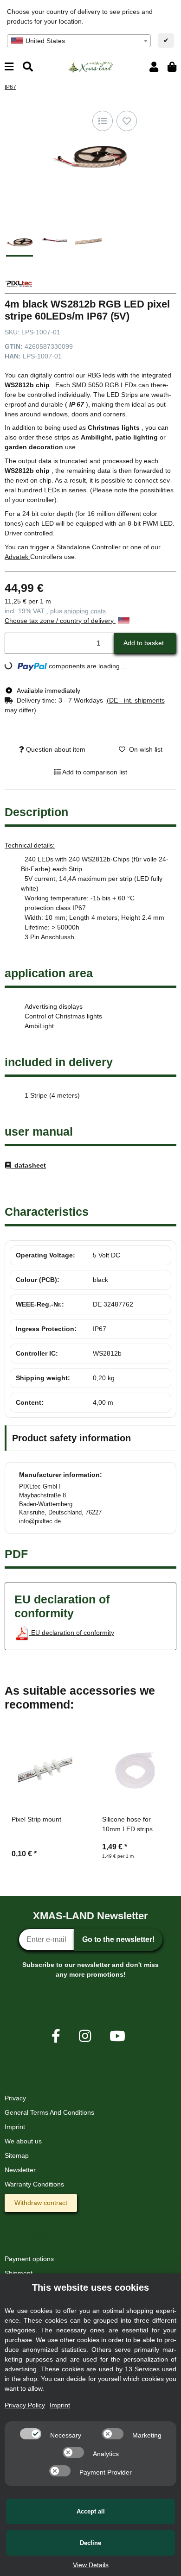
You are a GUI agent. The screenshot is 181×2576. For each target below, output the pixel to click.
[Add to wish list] (127, 121)
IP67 (100, 1329)
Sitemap (17, 2155)
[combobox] (79, 41)
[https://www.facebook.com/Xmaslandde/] (56, 2036)
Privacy (15, 2098)
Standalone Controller (90, 547)
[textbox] (79, 41)
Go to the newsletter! (118, 1939)
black (100, 1280)
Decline (90, 2543)
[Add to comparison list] (103, 121)
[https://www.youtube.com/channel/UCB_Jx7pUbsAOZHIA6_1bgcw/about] (117, 2036)
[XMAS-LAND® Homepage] (90, 66)
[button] (154, 67)
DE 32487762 (113, 1304)
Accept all (91, 2511)
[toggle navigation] (9, 67)
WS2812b (107, 1353)
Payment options (29, 2259)
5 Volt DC (107, 1255)
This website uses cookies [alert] (90, 2287)
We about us (23, 2141)
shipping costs (85, 611)
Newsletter (20, 2170)
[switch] (31, 2434)
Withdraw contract (41, 2203)
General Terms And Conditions (49, 2112)
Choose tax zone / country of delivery (60, 621)
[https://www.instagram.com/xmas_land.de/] (85, 2036)
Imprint (15, 2127)
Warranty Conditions (34, 2184)
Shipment (19, 2273)
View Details (91, 2565)
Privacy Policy (25, 2405)
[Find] (28, 67)
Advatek (17, 557)
